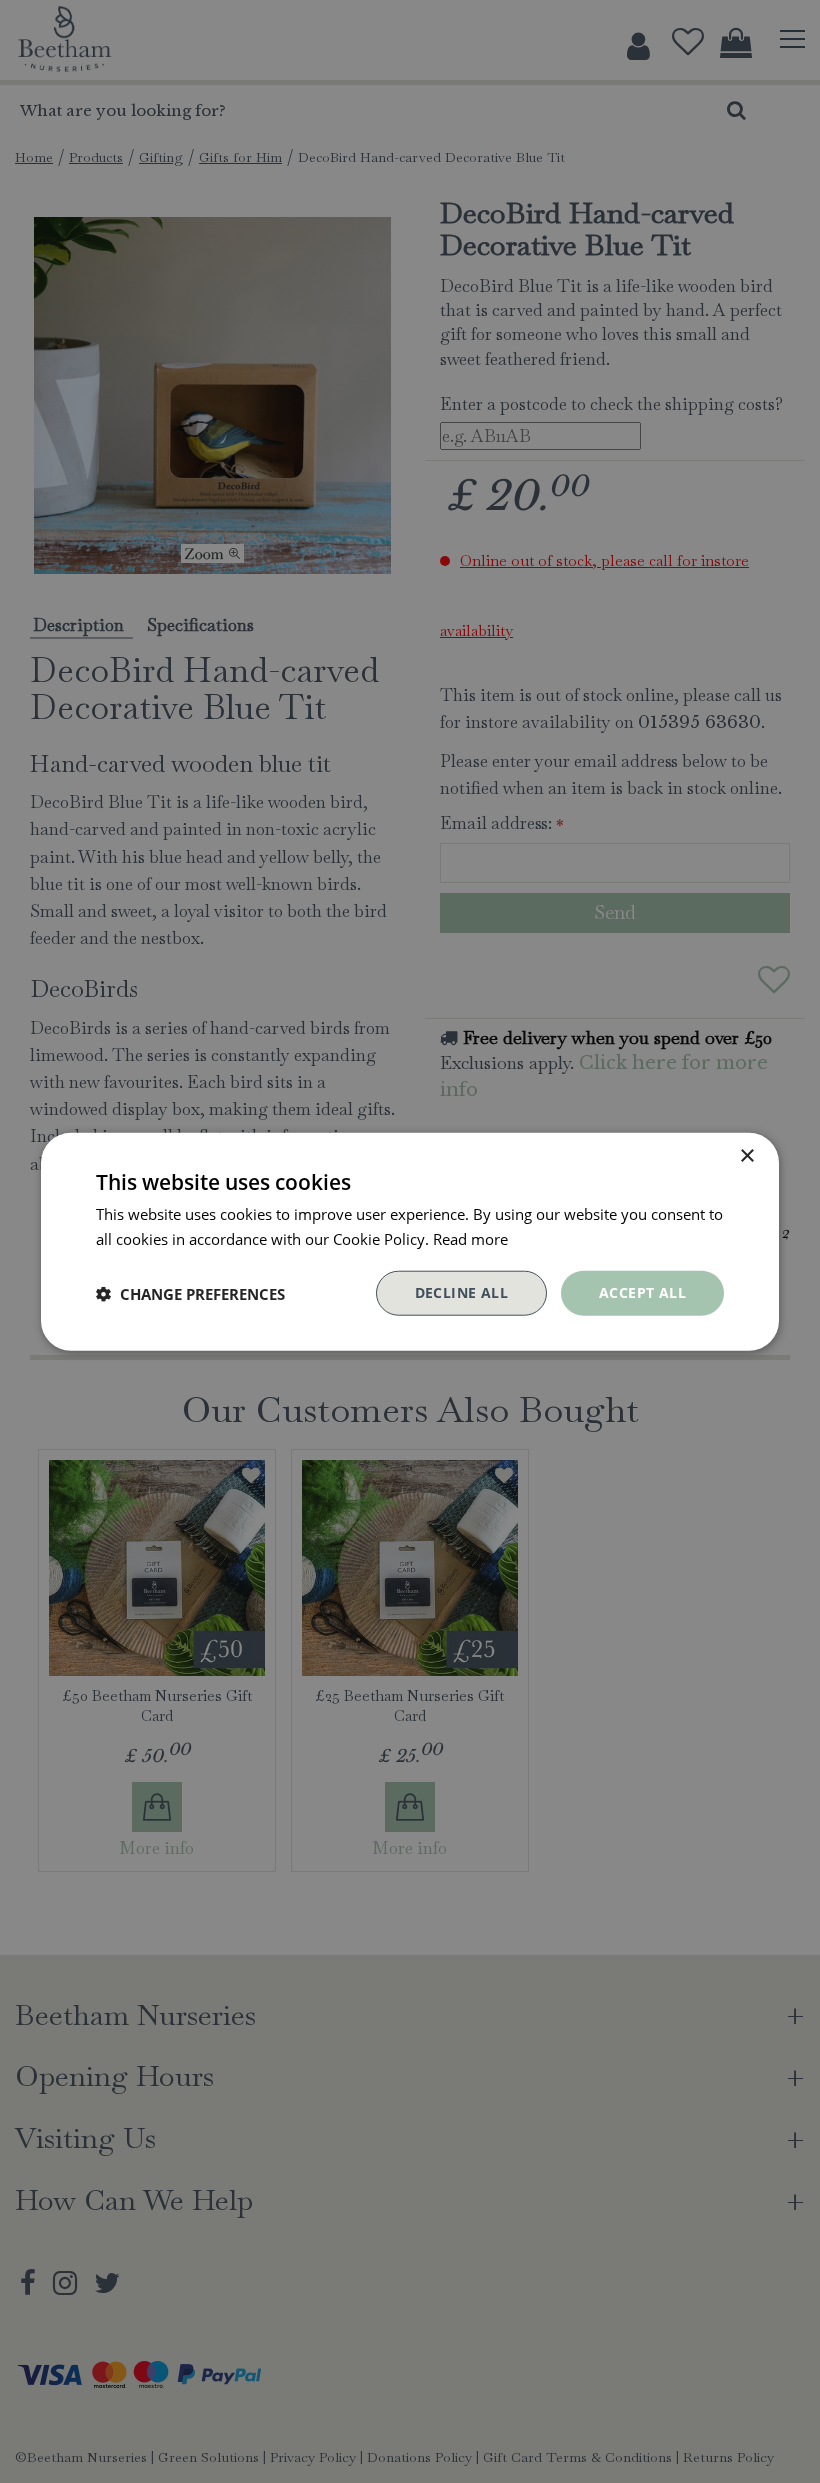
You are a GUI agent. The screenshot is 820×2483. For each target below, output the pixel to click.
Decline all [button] (461, 1292)
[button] (190, 1293)
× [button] (746, 1155)
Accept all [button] (642, 1292)
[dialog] (410, 1241)
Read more (470, 1238)
